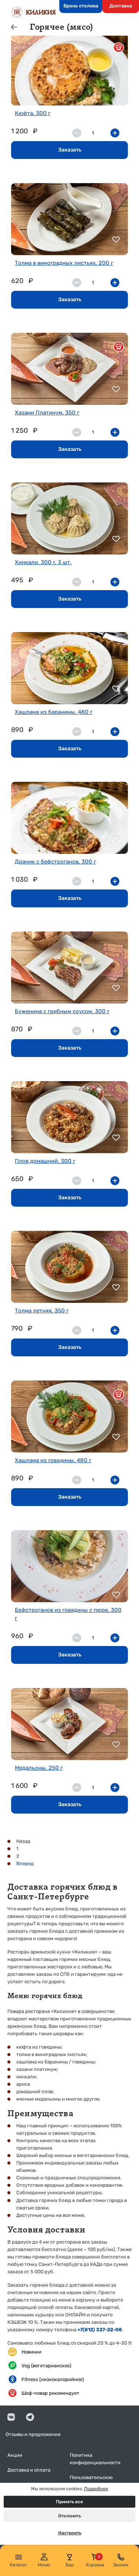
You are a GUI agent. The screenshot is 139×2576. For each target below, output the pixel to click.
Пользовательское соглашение (91, 2481)
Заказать (70, 150)
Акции (15, 2455)
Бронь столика (81, 6)
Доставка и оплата (29, 2470)
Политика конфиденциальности (95, 2459)
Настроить (70, 2533)
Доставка (121, 6)
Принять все (69, 2502)
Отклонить (69, 2516)
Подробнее (96, 2489)
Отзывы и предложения (33, 2434)
